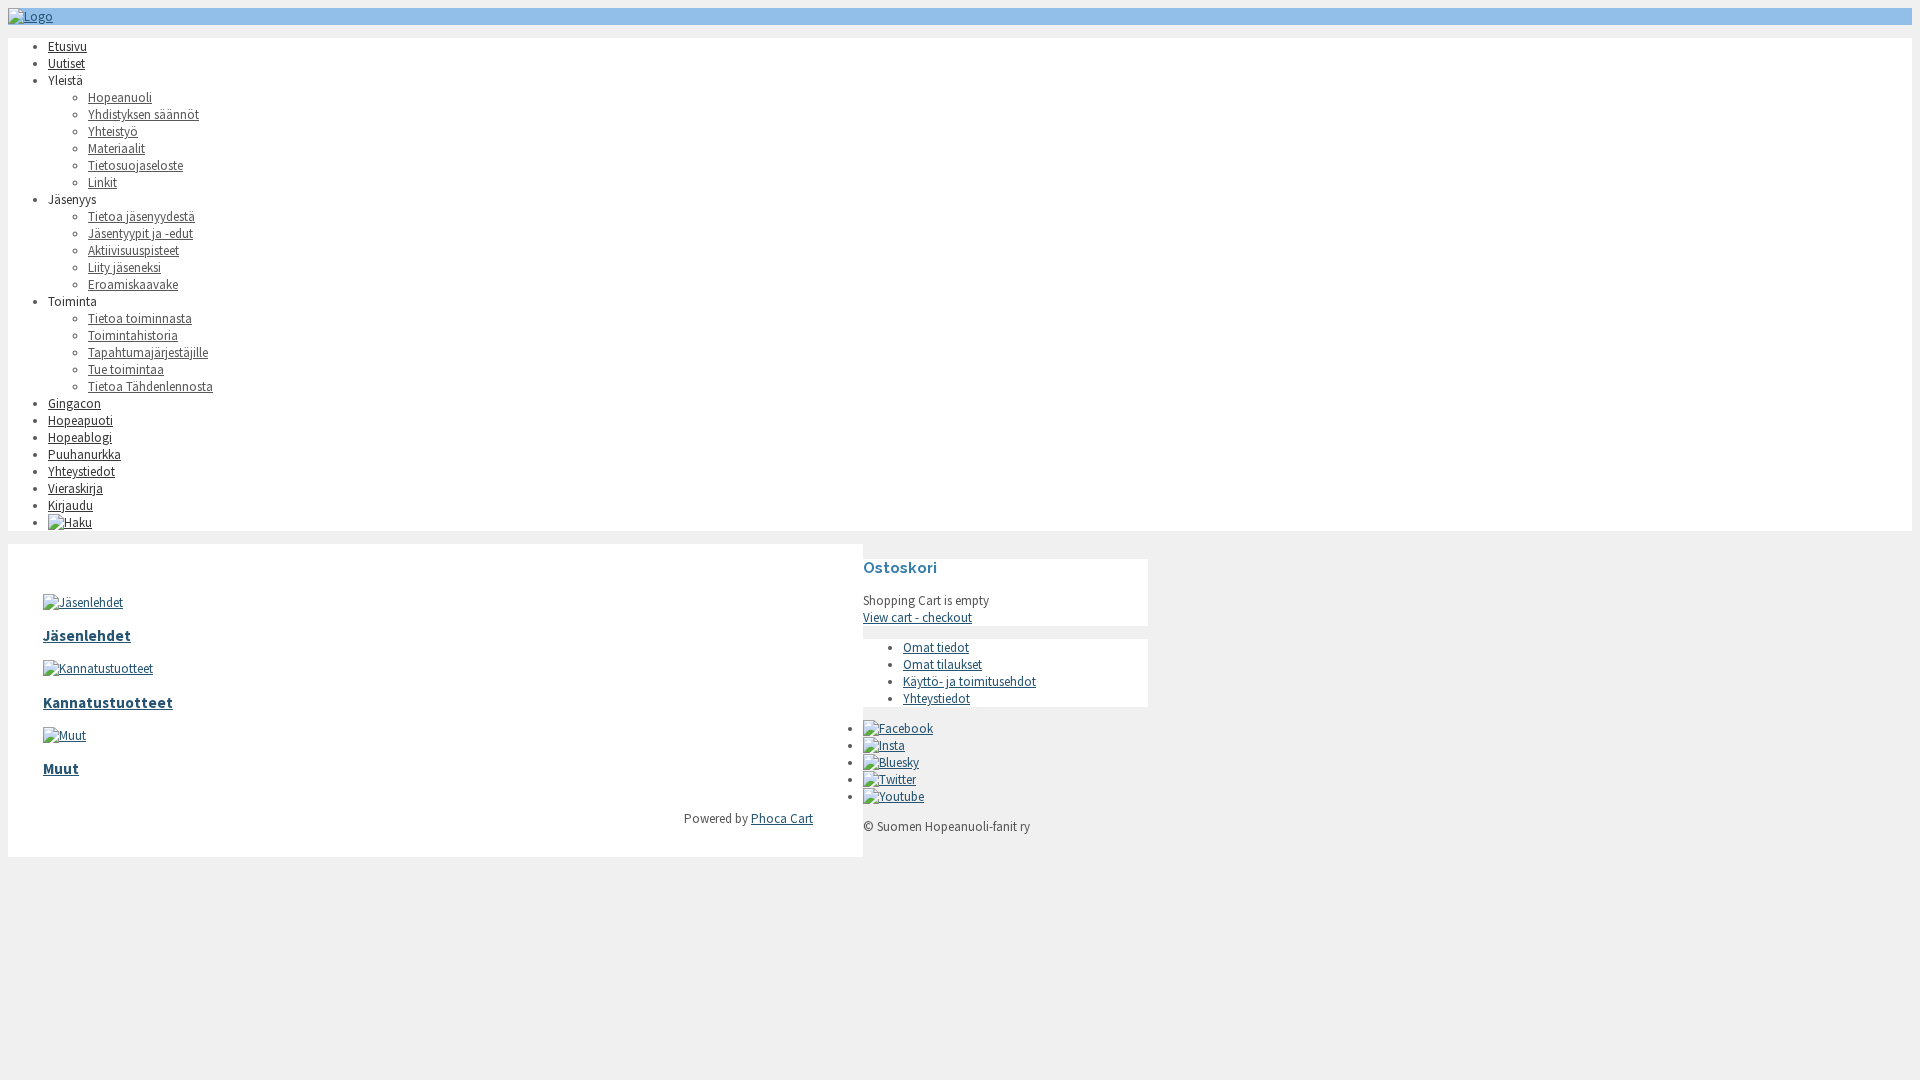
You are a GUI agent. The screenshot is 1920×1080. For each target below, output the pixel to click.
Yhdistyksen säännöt (143, 114)
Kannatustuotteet (108, 702)
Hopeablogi (80, 437)
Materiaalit (116, 148)
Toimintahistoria (133, 335)
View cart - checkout (917, 617)
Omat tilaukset (942, 664)
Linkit (102, 182)
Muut (61, 768)
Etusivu (67, 46)
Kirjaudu (70, 505)
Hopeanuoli (120, 97)
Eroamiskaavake (133, 284)
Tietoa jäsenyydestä (141, 216)
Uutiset (66, 63)
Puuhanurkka (84, 454)
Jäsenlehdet (87, 635)
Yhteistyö (113, 131)
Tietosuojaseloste (135, 165)
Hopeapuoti (80, 420)
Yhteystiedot (81, 471)
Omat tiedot (936, 647)
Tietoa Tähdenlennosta (150, 386)
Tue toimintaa (126, 369)
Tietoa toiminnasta (140, 318)
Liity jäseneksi (124, 267)
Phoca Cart (782, 818)
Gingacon (74, 403)
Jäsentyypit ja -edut (140, 233)
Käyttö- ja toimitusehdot (969, 681)
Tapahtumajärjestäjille (148, 352)
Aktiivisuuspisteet (133, 250)
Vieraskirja (75, 488)
